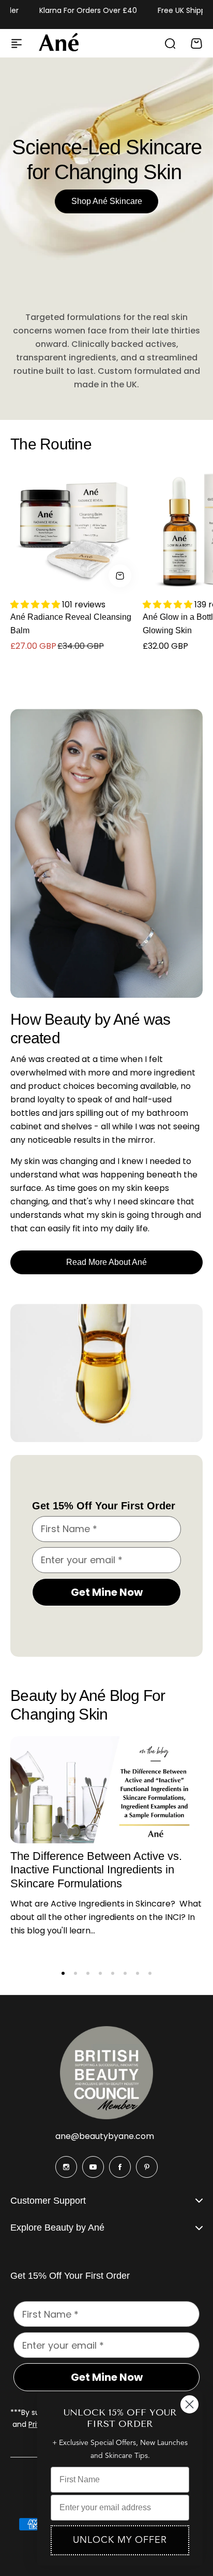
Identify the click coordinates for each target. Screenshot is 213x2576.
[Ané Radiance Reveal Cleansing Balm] (73, 529)
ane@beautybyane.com (105, 2136)
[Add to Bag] (120, 576)
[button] (63, 1973)
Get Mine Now (107, 1592)
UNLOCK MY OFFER (120, 2540)
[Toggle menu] (17, 43)
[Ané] (59, 43)
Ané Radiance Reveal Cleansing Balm (71, 624)
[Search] (170, 43)
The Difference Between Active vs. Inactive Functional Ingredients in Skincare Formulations (96, 1870)
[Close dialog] (189, 2404)
